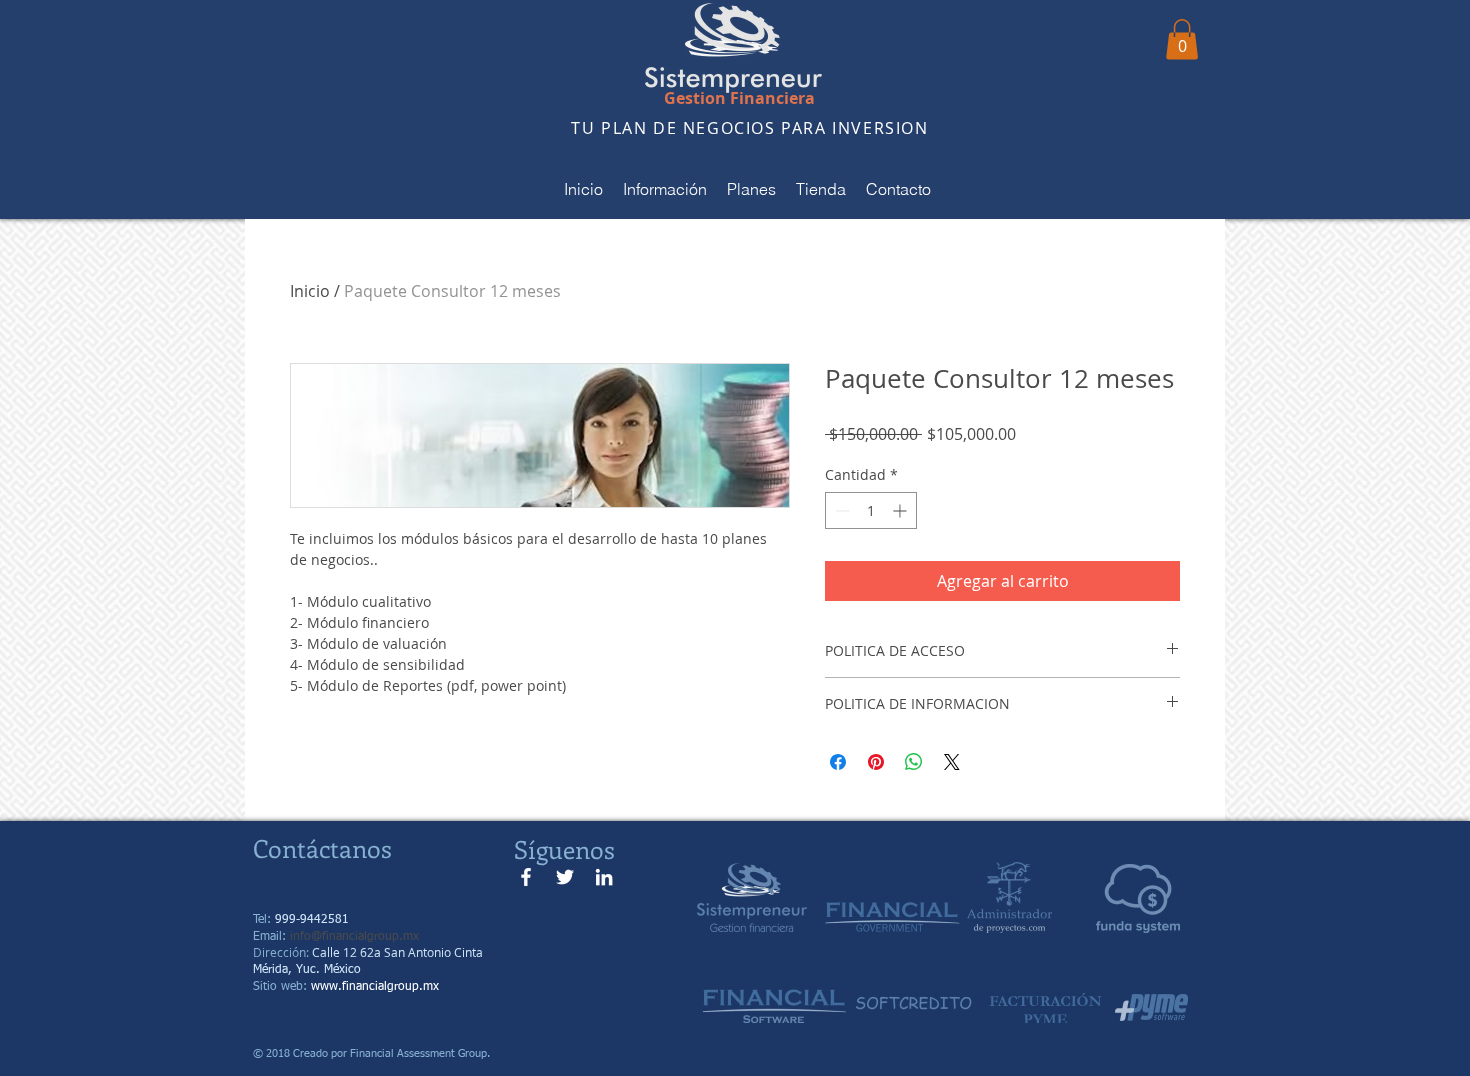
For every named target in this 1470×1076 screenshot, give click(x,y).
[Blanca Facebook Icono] (526, 877)
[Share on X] (952, 762)
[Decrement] (840, 510)
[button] (1182, 39)
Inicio (310, 291)
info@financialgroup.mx (354, 937)
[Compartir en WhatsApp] (914, 762)
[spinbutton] (871, 510)
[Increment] (901, 510)
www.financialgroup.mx (375, 987)
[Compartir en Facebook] (838, 762)
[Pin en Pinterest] (876, 762)
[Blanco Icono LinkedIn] (604, 877)
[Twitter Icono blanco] (565, 877)
